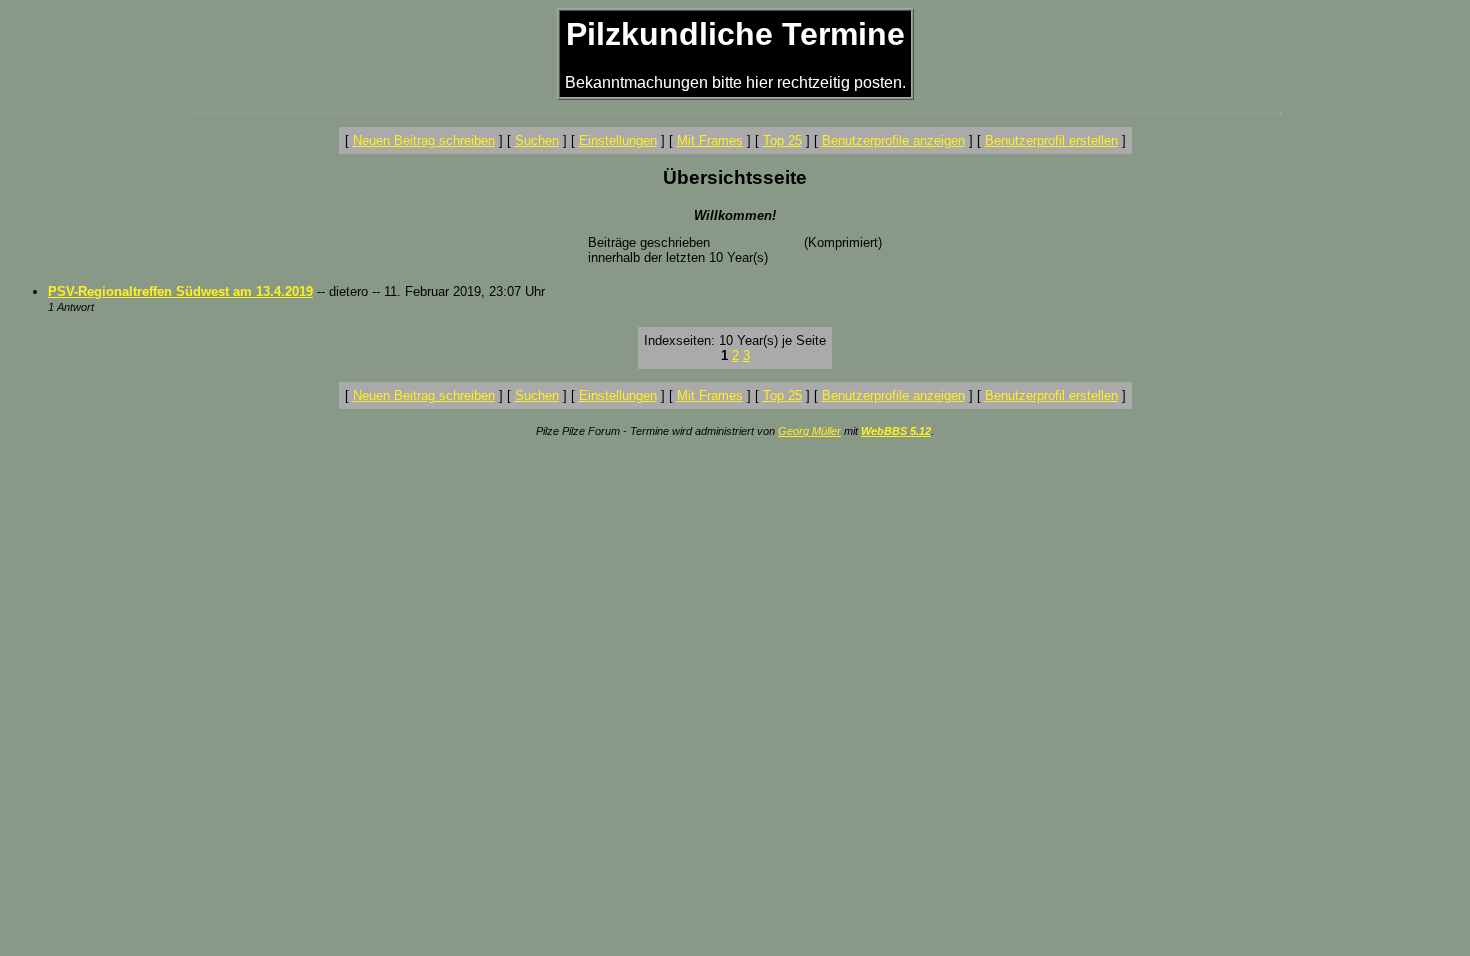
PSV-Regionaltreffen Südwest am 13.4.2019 (180, 291)
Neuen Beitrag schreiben (424, 140)
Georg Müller (809, 431)
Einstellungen (618, 140)
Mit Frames (710, 140)
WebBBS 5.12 (896, 431)
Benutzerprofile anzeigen (893, 140)
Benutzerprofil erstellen (1051, 140)
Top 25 (782, 140)
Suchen (537, 140)
